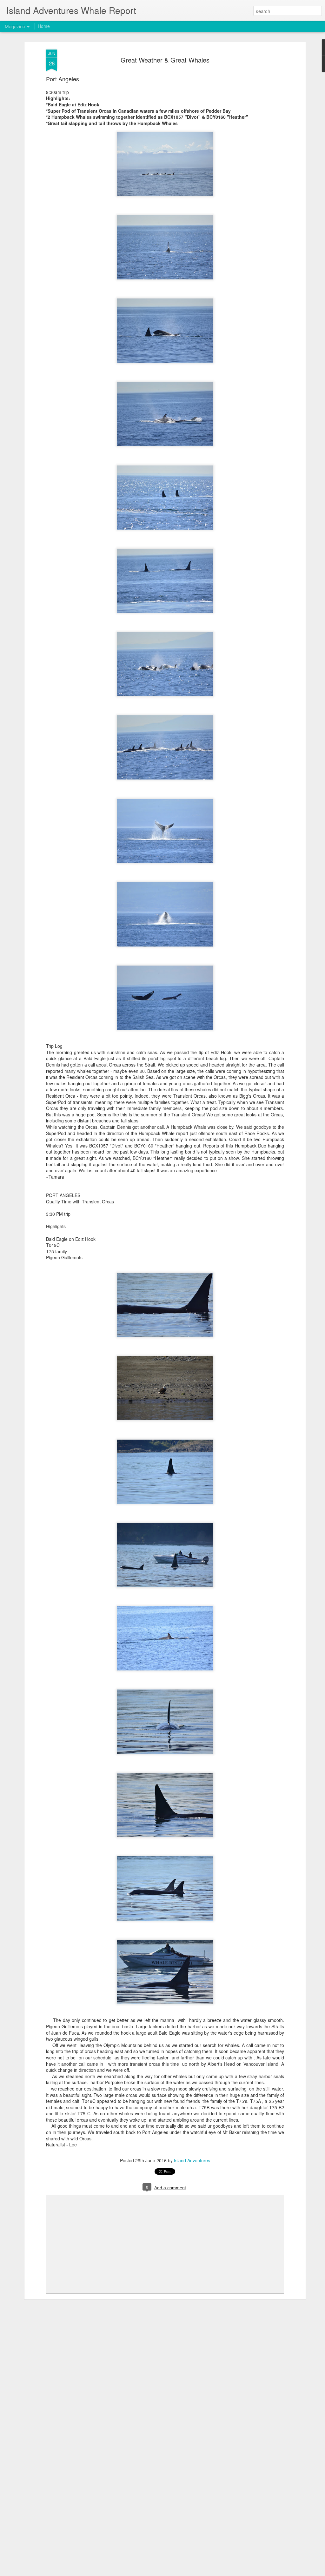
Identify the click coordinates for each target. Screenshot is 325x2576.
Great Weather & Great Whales (165, 60)
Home (44, 26)
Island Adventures (192, 2160)
